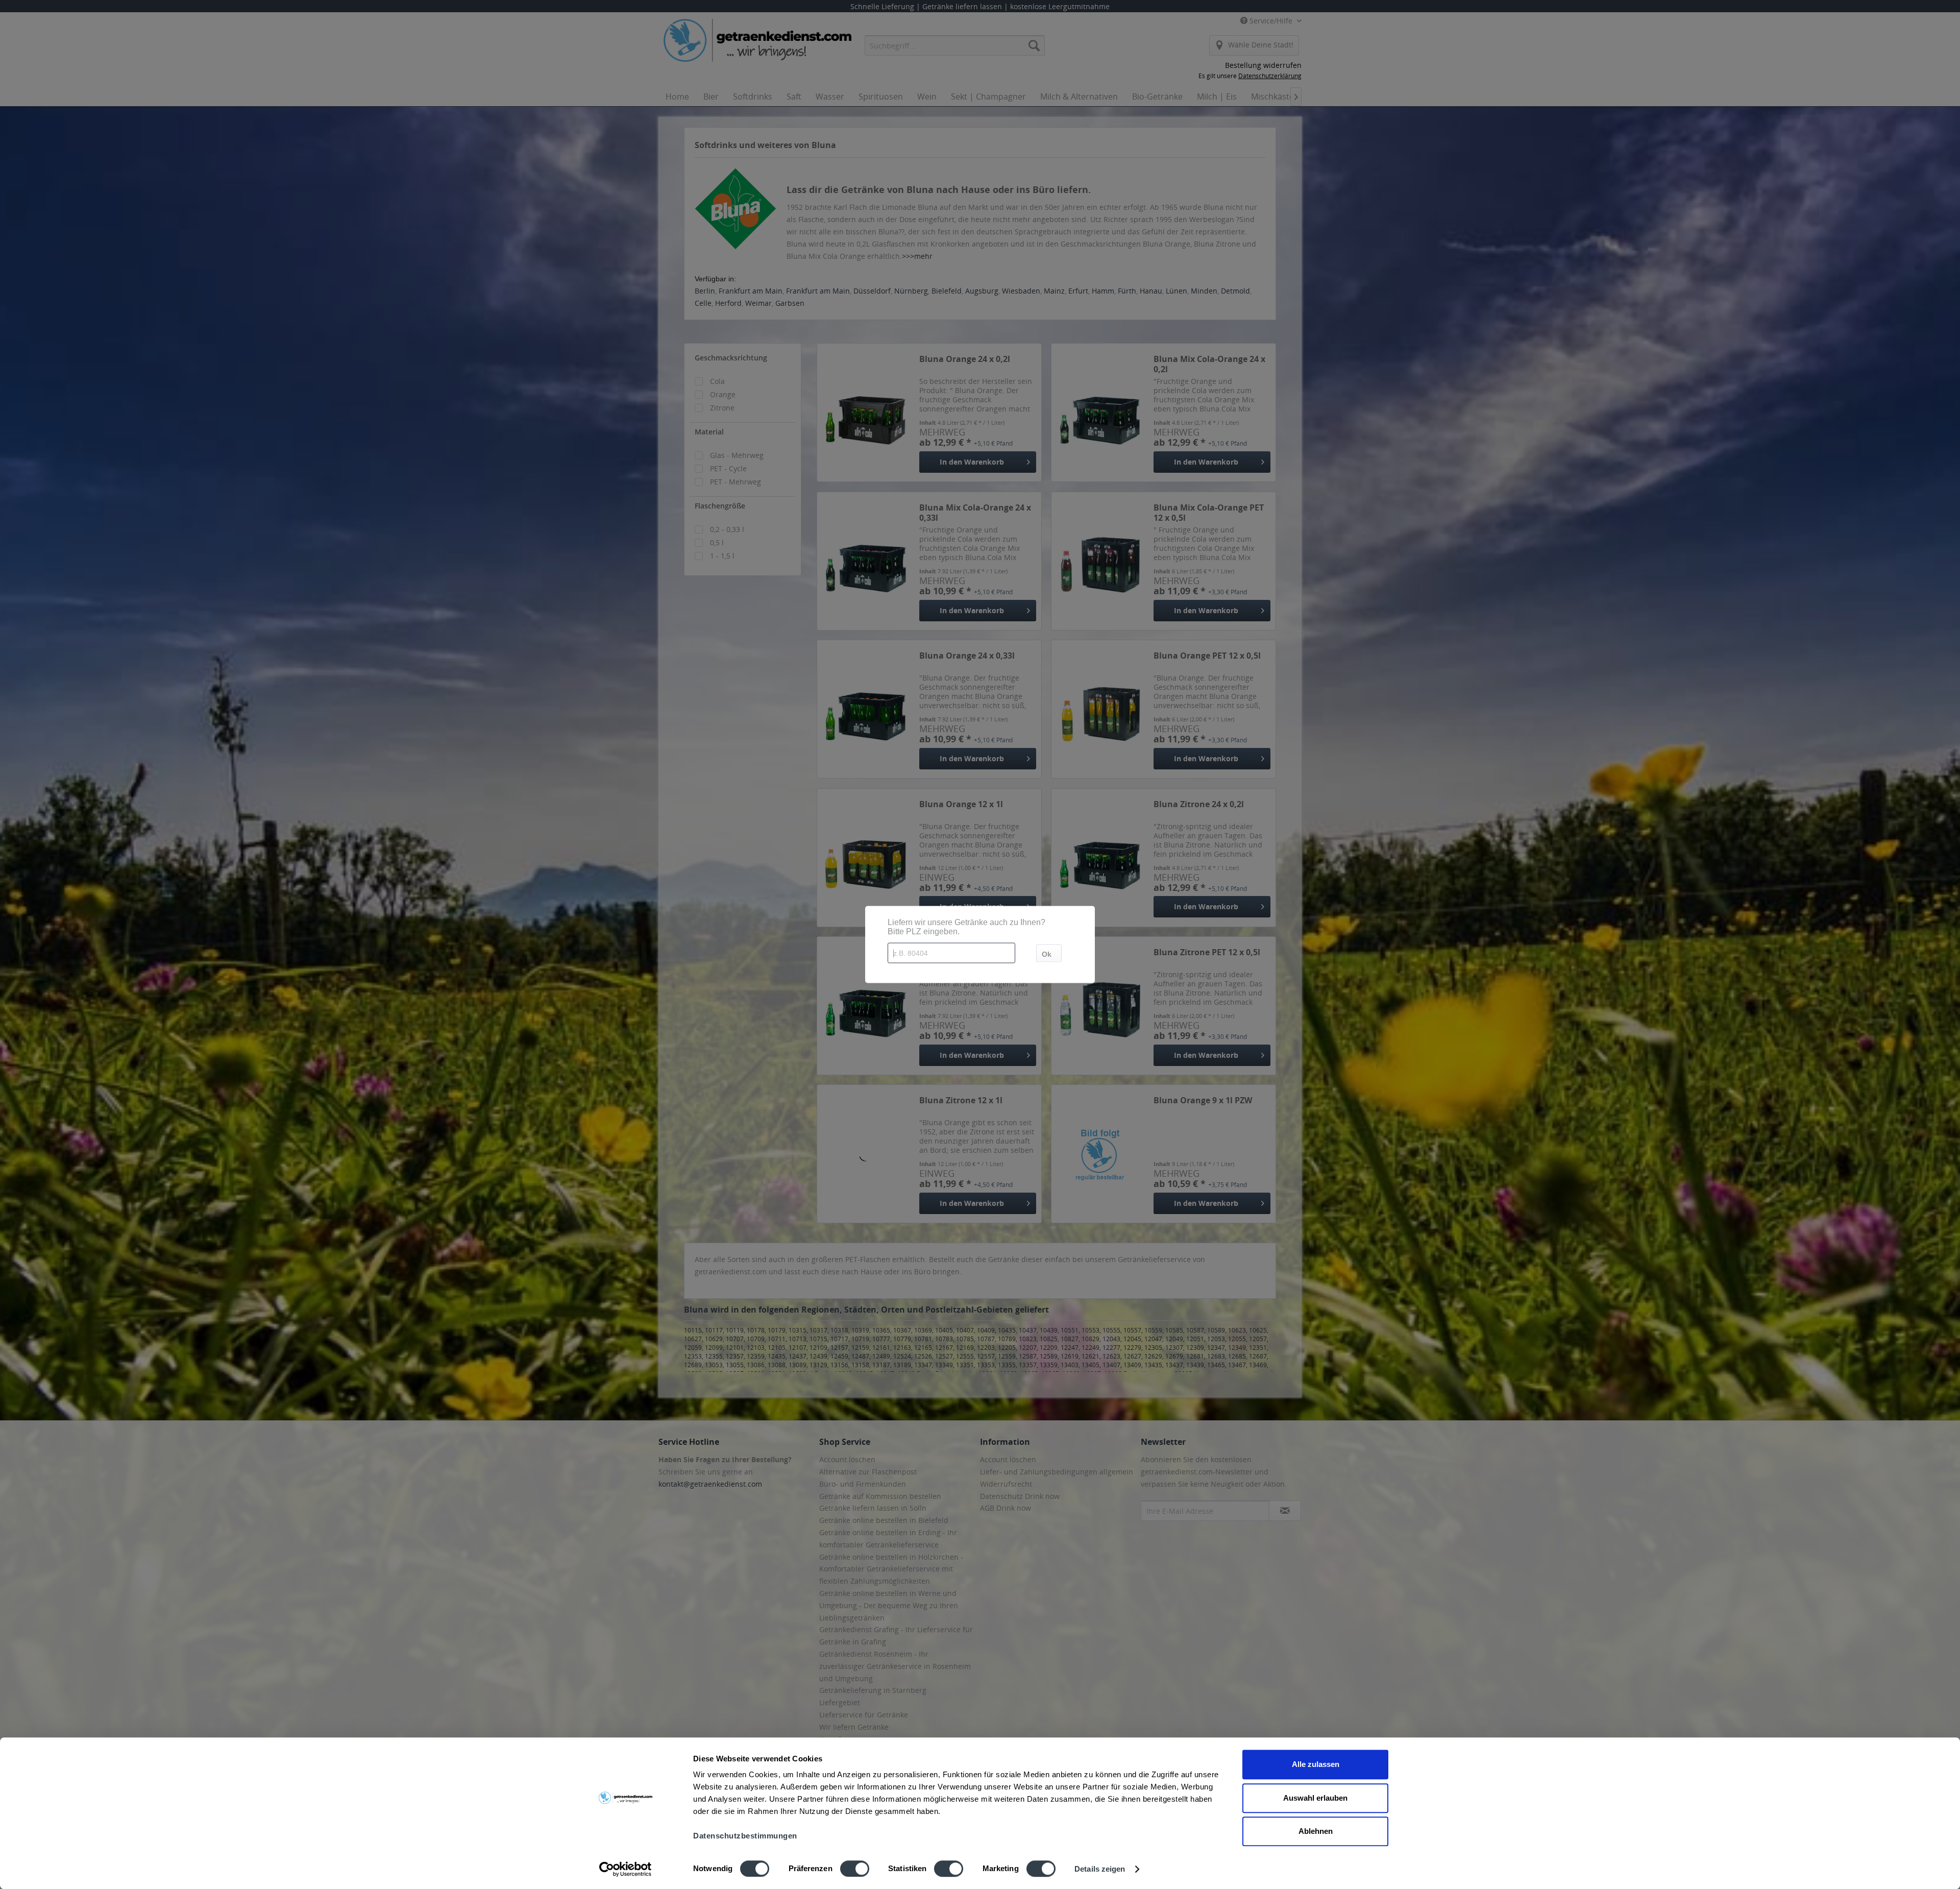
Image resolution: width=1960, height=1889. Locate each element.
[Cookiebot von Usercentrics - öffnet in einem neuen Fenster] (626, 1869)
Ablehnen (1316, 1831)
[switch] (855, 1869)
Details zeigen (1100, 1869)
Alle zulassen (1316, 1764)
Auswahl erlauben (1315, 1798)
